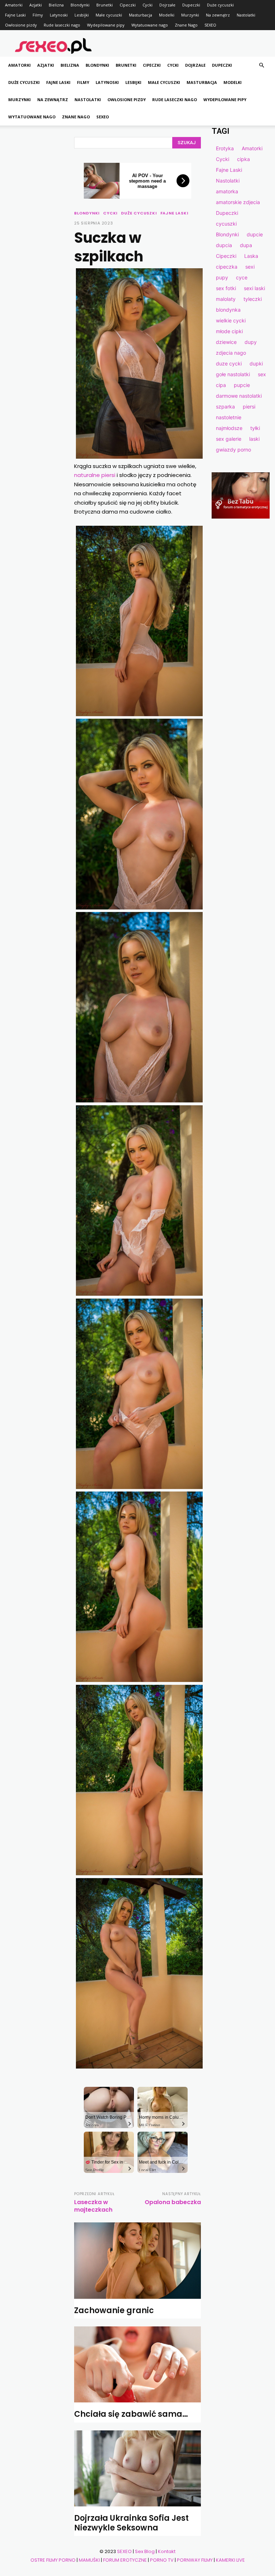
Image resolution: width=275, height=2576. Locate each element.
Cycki (148, 5)
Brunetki (105, 5)
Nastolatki (246, 15)
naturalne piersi (95, 475)
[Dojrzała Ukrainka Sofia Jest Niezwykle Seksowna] (137, 2468)
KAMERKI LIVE (230, 2560)
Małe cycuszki (109, 15)
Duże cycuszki (220, 5)
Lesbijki (82, 15)
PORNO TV (162, 2560)
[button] (261, 65)
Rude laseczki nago (62, 25)
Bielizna (56, 5)
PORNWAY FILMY (195, 2560)
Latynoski (59, 15)
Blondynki (80, 5)
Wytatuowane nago (150, 25)
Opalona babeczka (173, 2202)
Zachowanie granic (114, 2310)
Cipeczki (128, 5)
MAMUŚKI (89, 2560)
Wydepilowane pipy (106, 25)
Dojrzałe (167, 5)
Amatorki (14, 5)
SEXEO (210, 25)
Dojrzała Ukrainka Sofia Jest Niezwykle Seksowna (131, 2523)
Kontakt (167, 2551)
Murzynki (190, 15)
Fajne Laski (15, 15)
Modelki (167, 15)
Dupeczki (191, 5)
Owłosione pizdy (21, 25)
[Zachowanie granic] (137, 2260)
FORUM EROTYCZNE (125, 2560)
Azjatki (36, 5)
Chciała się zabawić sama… (131, 2414)
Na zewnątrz (218, 15)
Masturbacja (141, 15)
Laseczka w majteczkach (93, 2206)
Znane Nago (186, 25)
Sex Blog (145, 2551)
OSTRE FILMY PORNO (53, 2560)
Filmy (38, 15)
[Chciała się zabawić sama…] (137, 2364)
